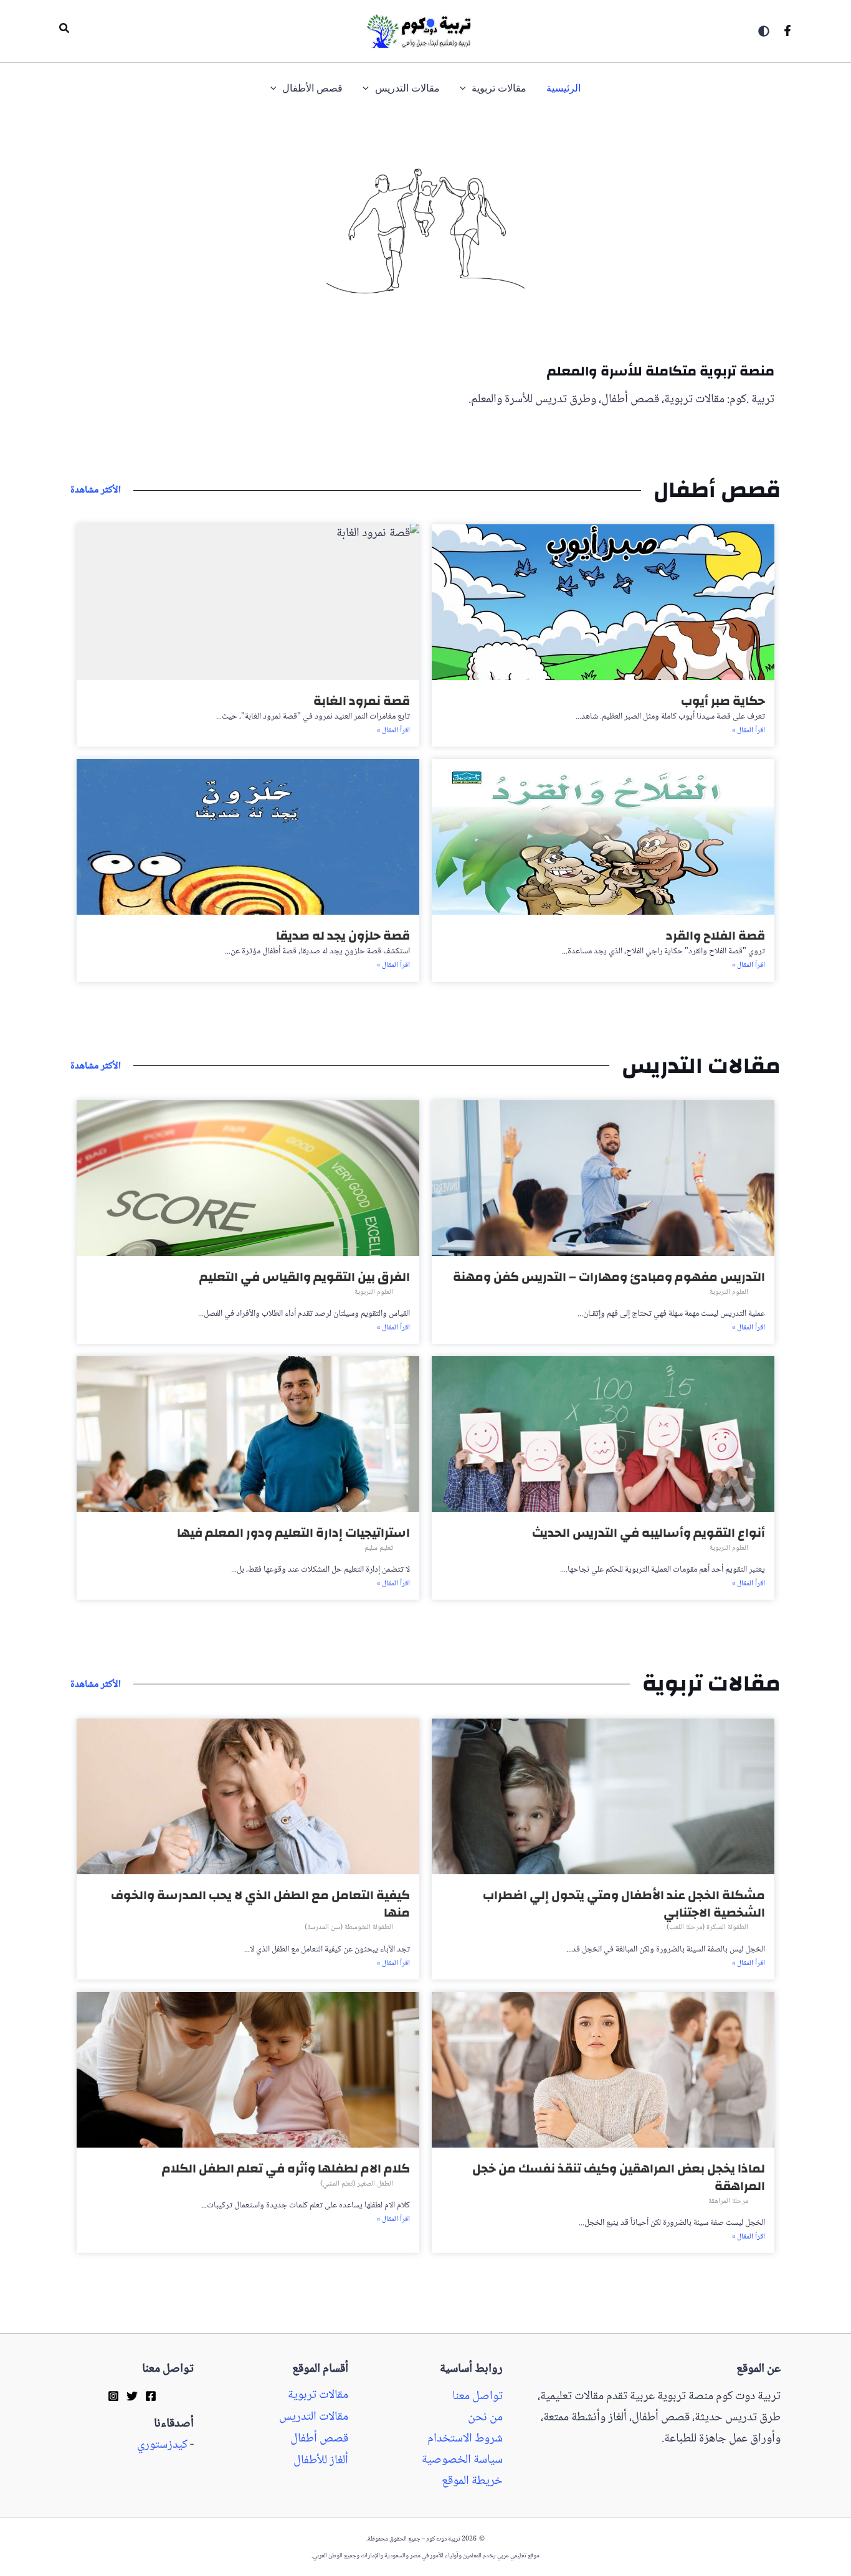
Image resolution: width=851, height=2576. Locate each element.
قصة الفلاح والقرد (716, 936)
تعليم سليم (379, 1548)
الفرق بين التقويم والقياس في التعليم (305, 1277)
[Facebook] (787, 31)
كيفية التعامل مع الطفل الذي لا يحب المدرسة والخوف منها (260, 1904)
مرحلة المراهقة (728, 2201)
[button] (64, 31)
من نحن (485, 2418)
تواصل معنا (478, 2397)
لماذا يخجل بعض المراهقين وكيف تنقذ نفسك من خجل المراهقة (619, 2177)
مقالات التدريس (314, 2417)
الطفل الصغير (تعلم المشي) (357, 2184)
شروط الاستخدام (465, 2439)
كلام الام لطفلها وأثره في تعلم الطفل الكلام (286, 2168)
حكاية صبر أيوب (723, 701)
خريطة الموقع (472, 2481)
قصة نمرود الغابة (362, 701)
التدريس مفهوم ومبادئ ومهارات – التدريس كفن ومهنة (609, 1277)
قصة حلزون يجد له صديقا (343, 936)
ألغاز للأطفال (321, 2461)
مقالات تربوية (318, 2395)
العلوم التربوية (729, 1292)
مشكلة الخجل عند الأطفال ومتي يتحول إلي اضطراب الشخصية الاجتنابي (624, 1904)
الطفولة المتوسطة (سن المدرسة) (349, 1927)
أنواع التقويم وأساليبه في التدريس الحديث (649, 1533)
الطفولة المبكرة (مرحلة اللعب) (707, 1927)
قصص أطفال (319, 2439)
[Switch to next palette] (764, 31)
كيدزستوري (162, 2445)
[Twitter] (132, 2395)
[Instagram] (113, 2395)
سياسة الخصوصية (462, 2460)
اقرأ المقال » (749, 731)
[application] (466, 89)
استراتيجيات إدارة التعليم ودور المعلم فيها (293, 1533)
